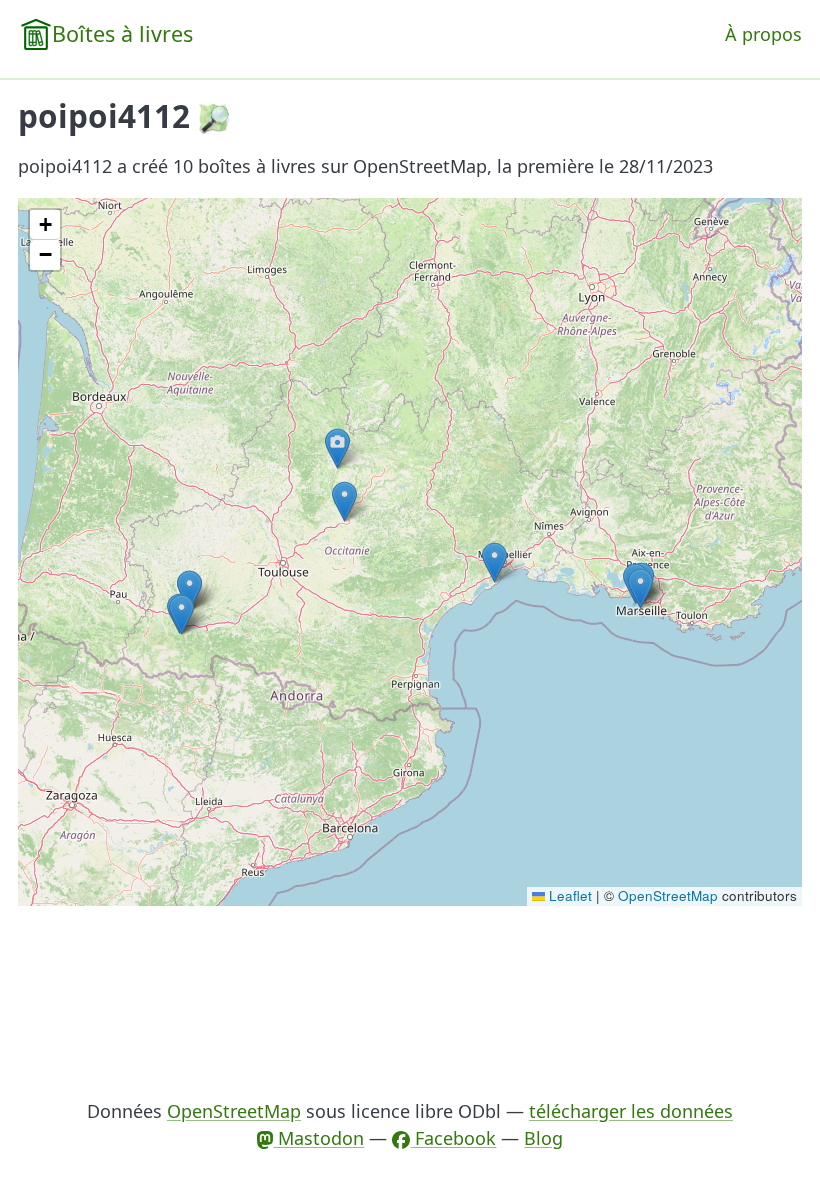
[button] (344, 501)
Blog (543, 1138)
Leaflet (568, 895)
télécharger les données (631, 1111)
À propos (763, 34)
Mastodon (318, 1138)
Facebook (453, 1138)
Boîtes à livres (122, 33)
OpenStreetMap (668, 895)
